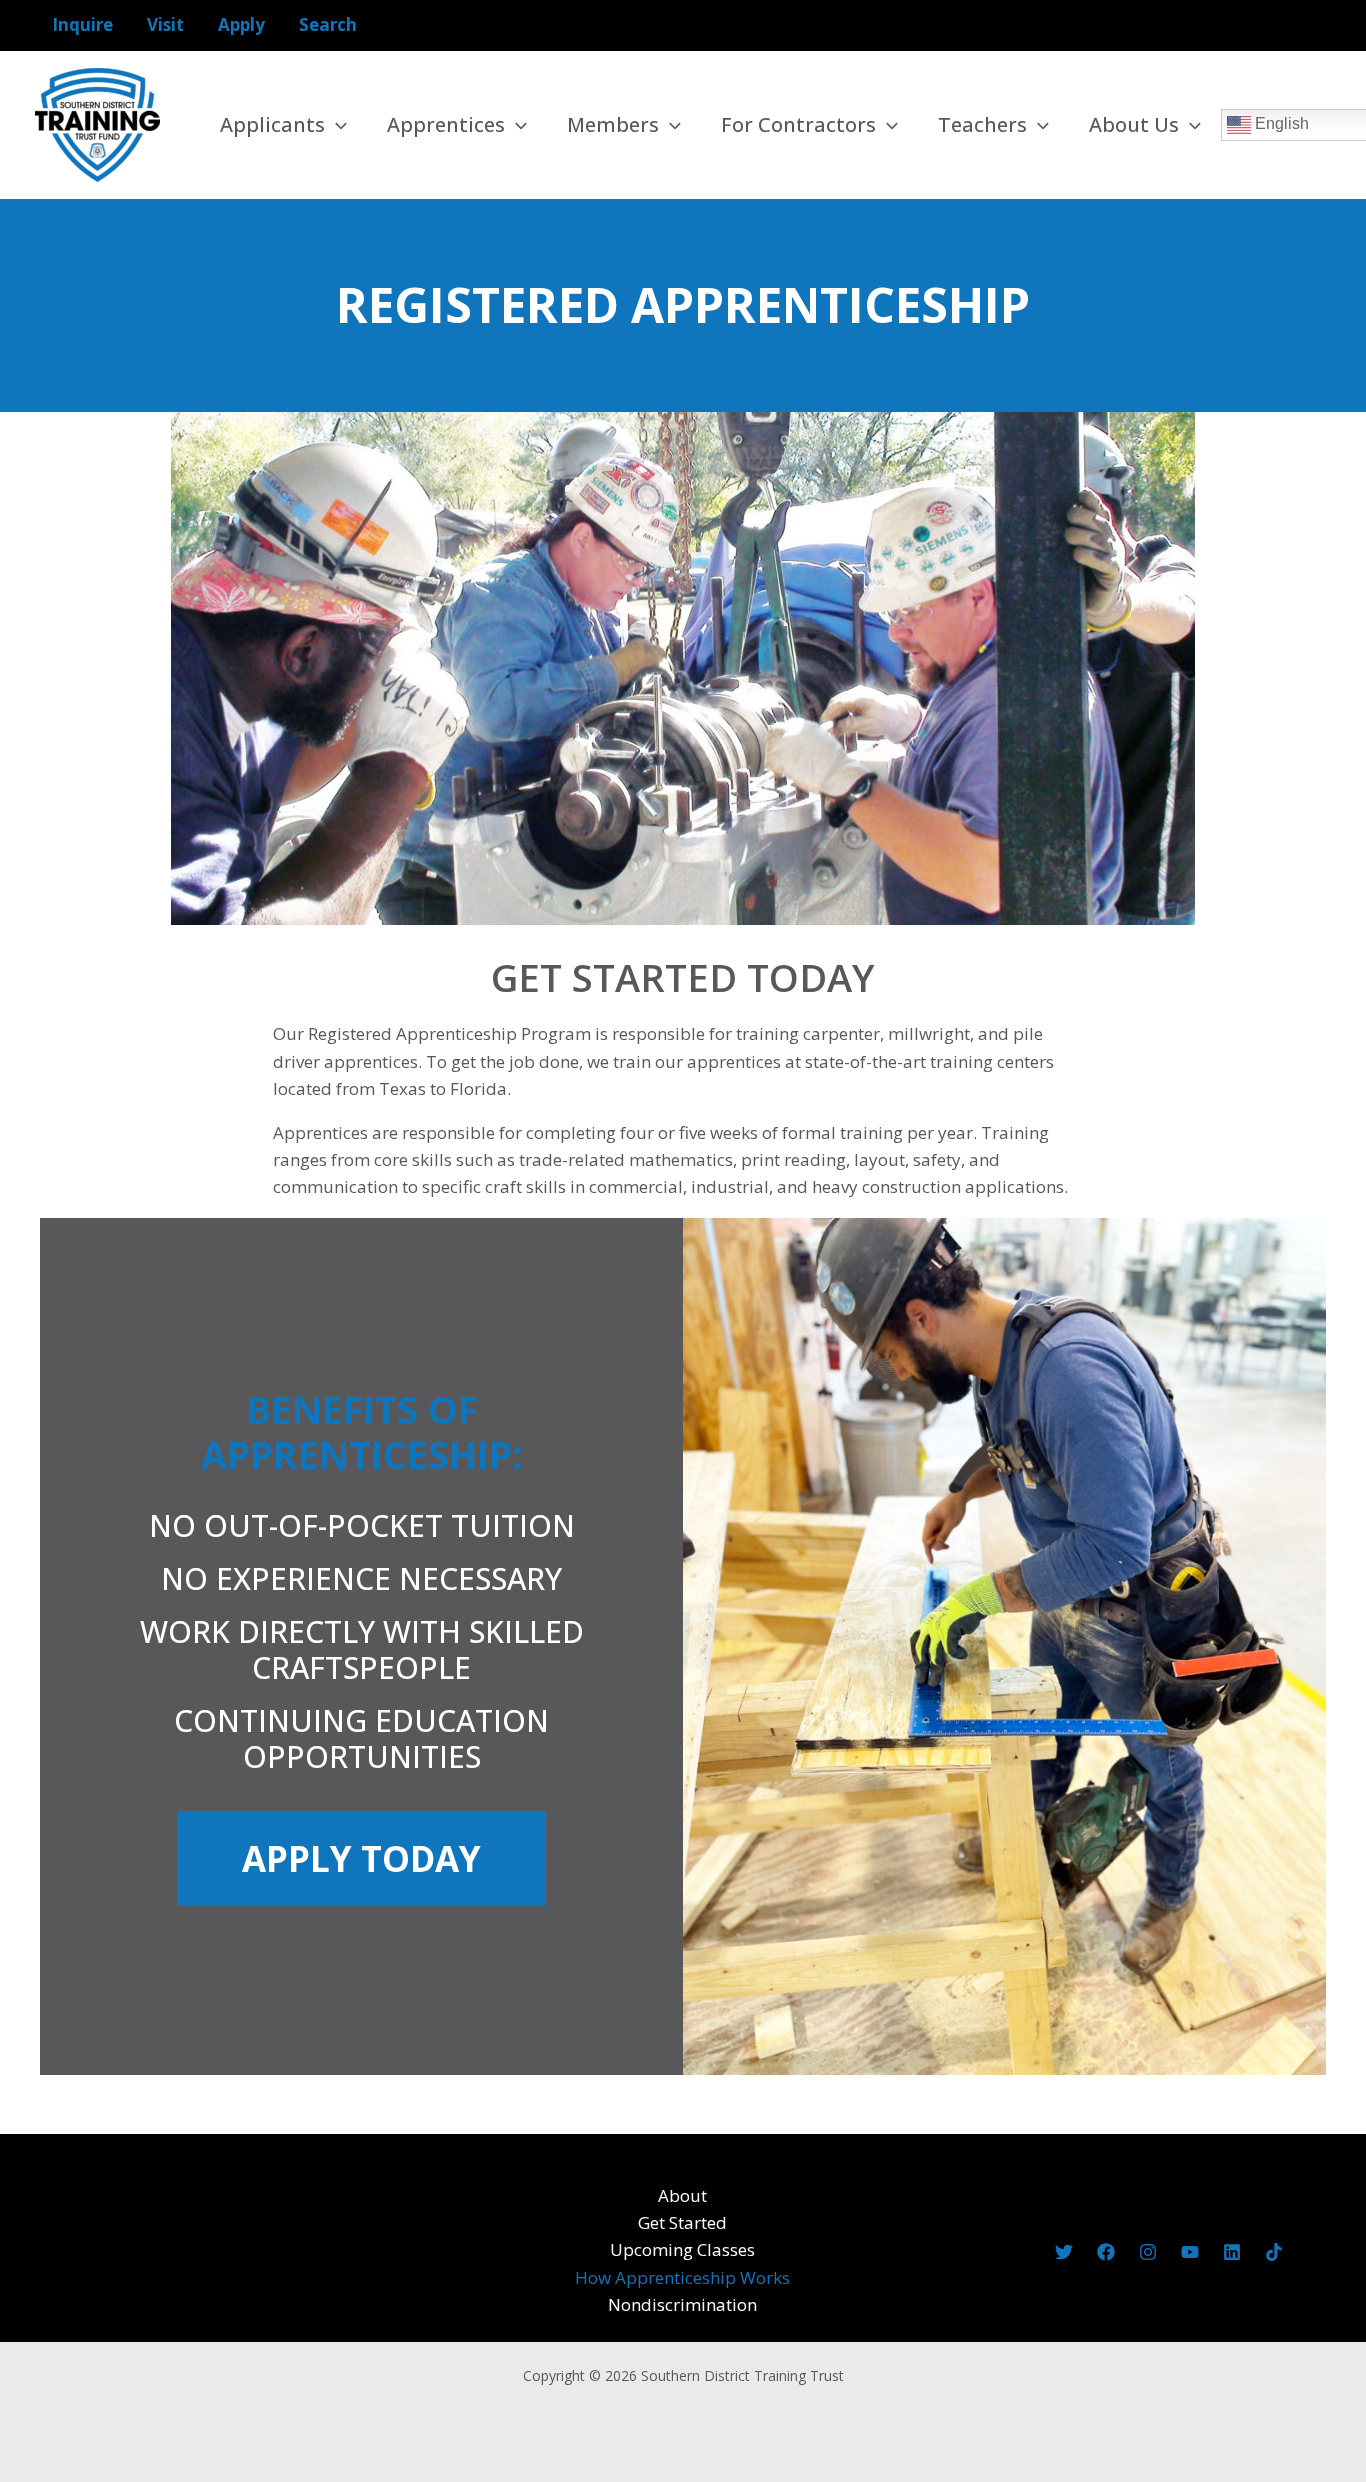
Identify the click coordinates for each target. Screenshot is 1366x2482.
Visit (165, 24)
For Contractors (798, 124)
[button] (336, 125)
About (682, 2195)
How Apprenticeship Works (682, 2277)
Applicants (272, 124)
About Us (1134, 124)
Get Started (682, 2222)
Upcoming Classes (682, 2249)
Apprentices (446, 124)
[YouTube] (1190, 2252)
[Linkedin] (1232, 2252)
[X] (1064, 2252)
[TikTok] (1274, 2252)
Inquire (82, 24)
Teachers (982, 124)
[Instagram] (1148, 2252)
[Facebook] (1106, 2252)
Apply (241, 24)
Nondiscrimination (682, 2304)
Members (613, 124)
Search (328, 24)
